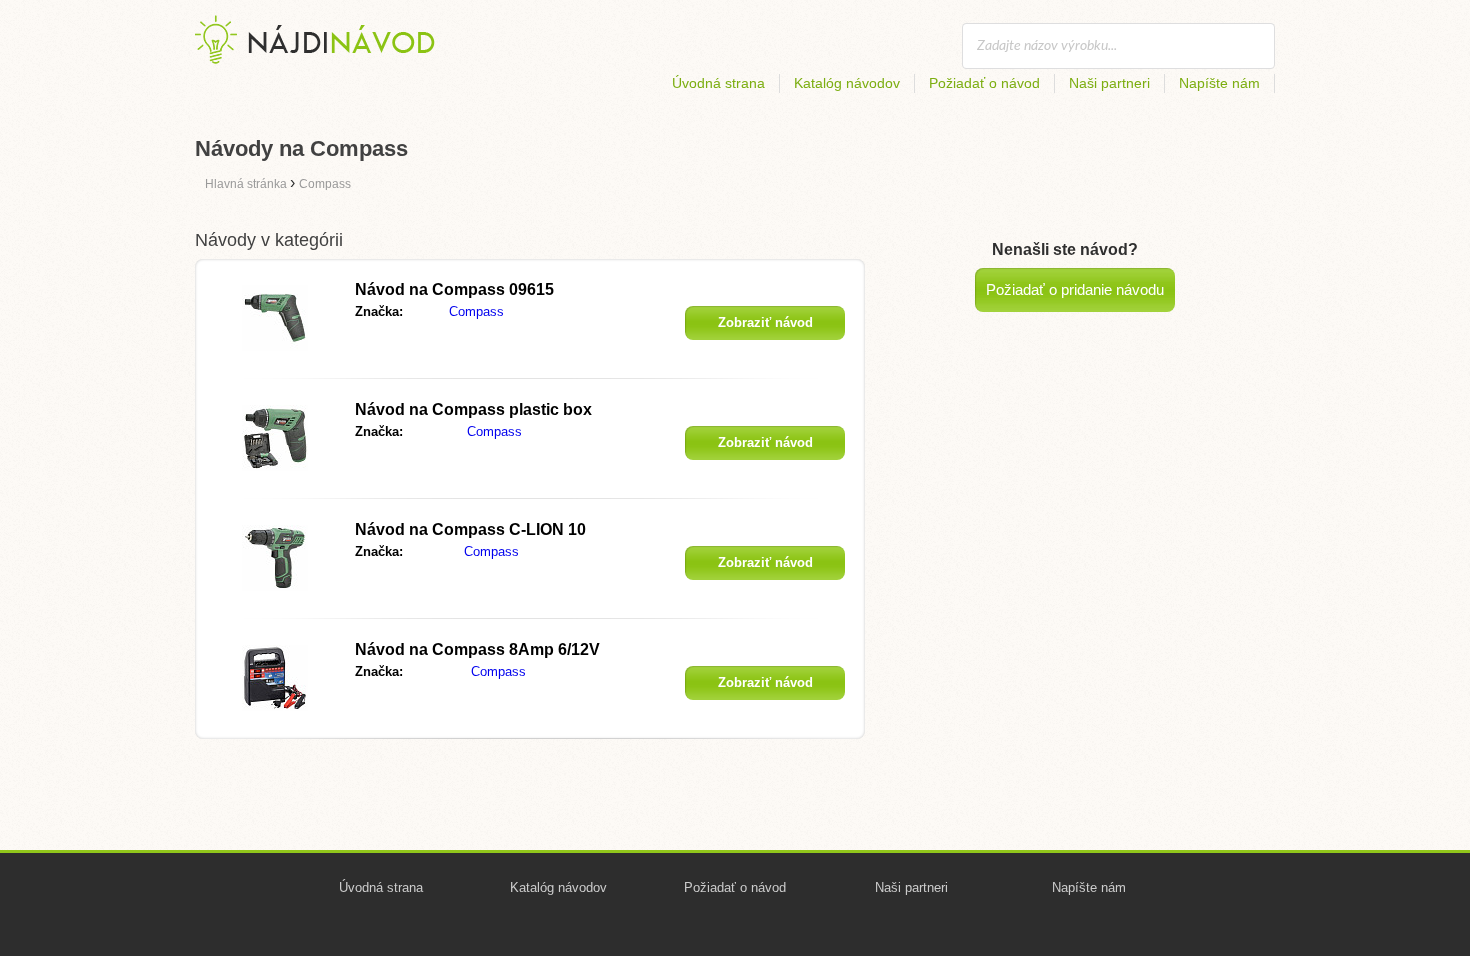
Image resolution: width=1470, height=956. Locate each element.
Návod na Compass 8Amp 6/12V (477, 649)
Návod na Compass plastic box (473, 409)
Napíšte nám (1219, 83)
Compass (476, 311)
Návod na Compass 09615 (454, 289)
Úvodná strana (718, 83)
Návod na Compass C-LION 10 (470, 529)
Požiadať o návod (984, 83)
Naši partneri (1109, 83)
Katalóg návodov (847, 83)
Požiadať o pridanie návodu (1075, 289)
